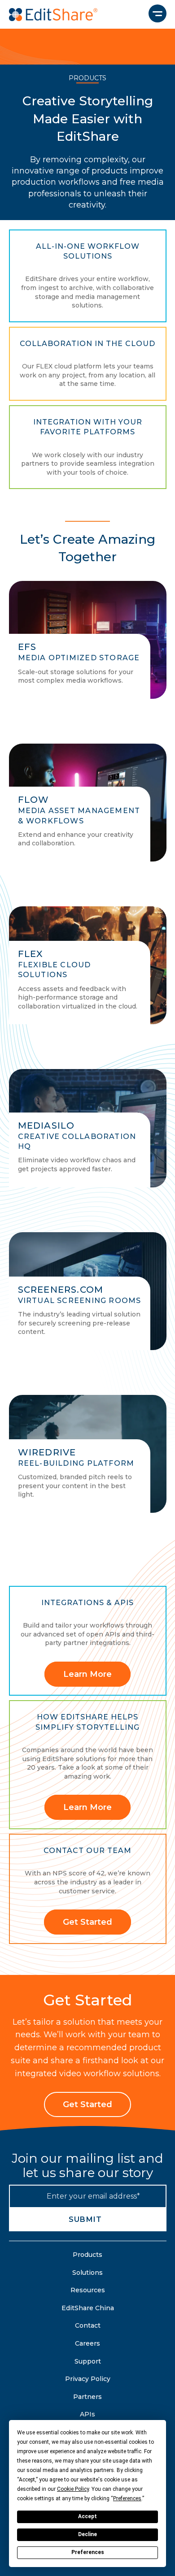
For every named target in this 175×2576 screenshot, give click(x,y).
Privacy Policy (88, 2379)
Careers (87, 2343)
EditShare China (88, 2308)
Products (87, 2255)
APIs (87, 2414)
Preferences (88, 2552)
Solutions (87, 2273)
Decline (87, 2534)
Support (88, 2361)
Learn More (87, 1674)
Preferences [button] (127, 2498)
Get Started (87, 1922)
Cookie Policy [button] (73, 2489)
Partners (87, 2397)
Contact (88, 2325)
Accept (87, 2516)
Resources (88, 2290)
